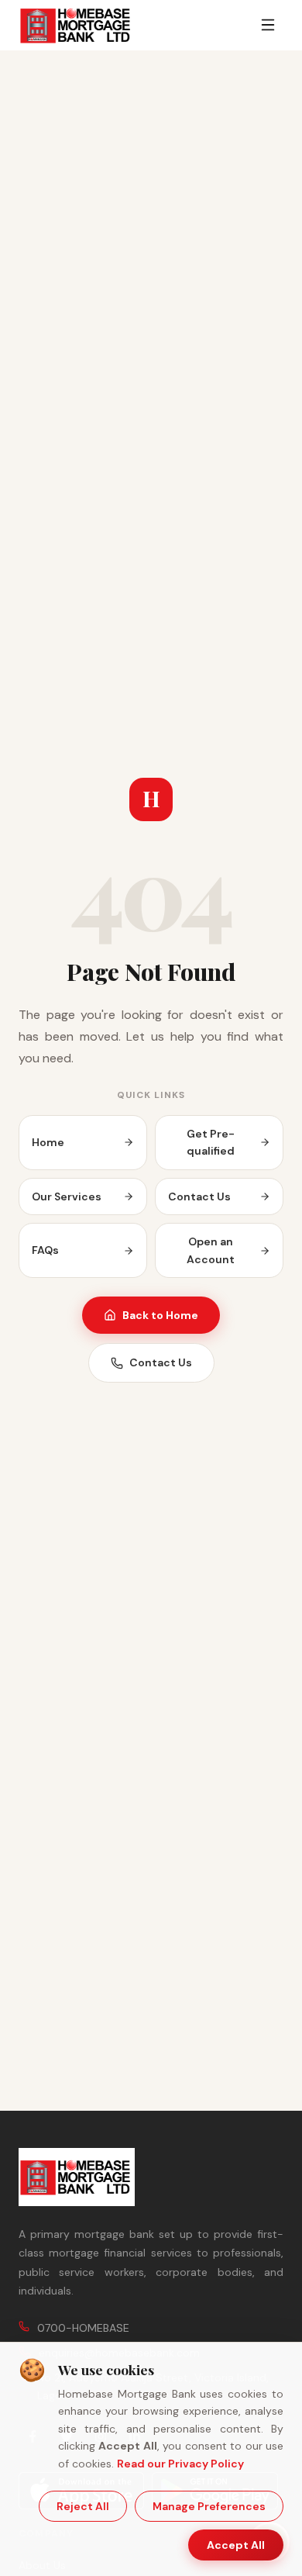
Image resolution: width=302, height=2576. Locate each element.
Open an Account (211, 1250)
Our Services (67, 1196)
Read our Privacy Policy (180, 2464)
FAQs (45, 1250)
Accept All (236, 2545)
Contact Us (199, 1196)
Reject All (83, 2506)
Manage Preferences (209, 2506)
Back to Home (160, 1315)
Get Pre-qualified (211, 1142)
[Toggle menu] (268, 25)
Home (48, 1142)
